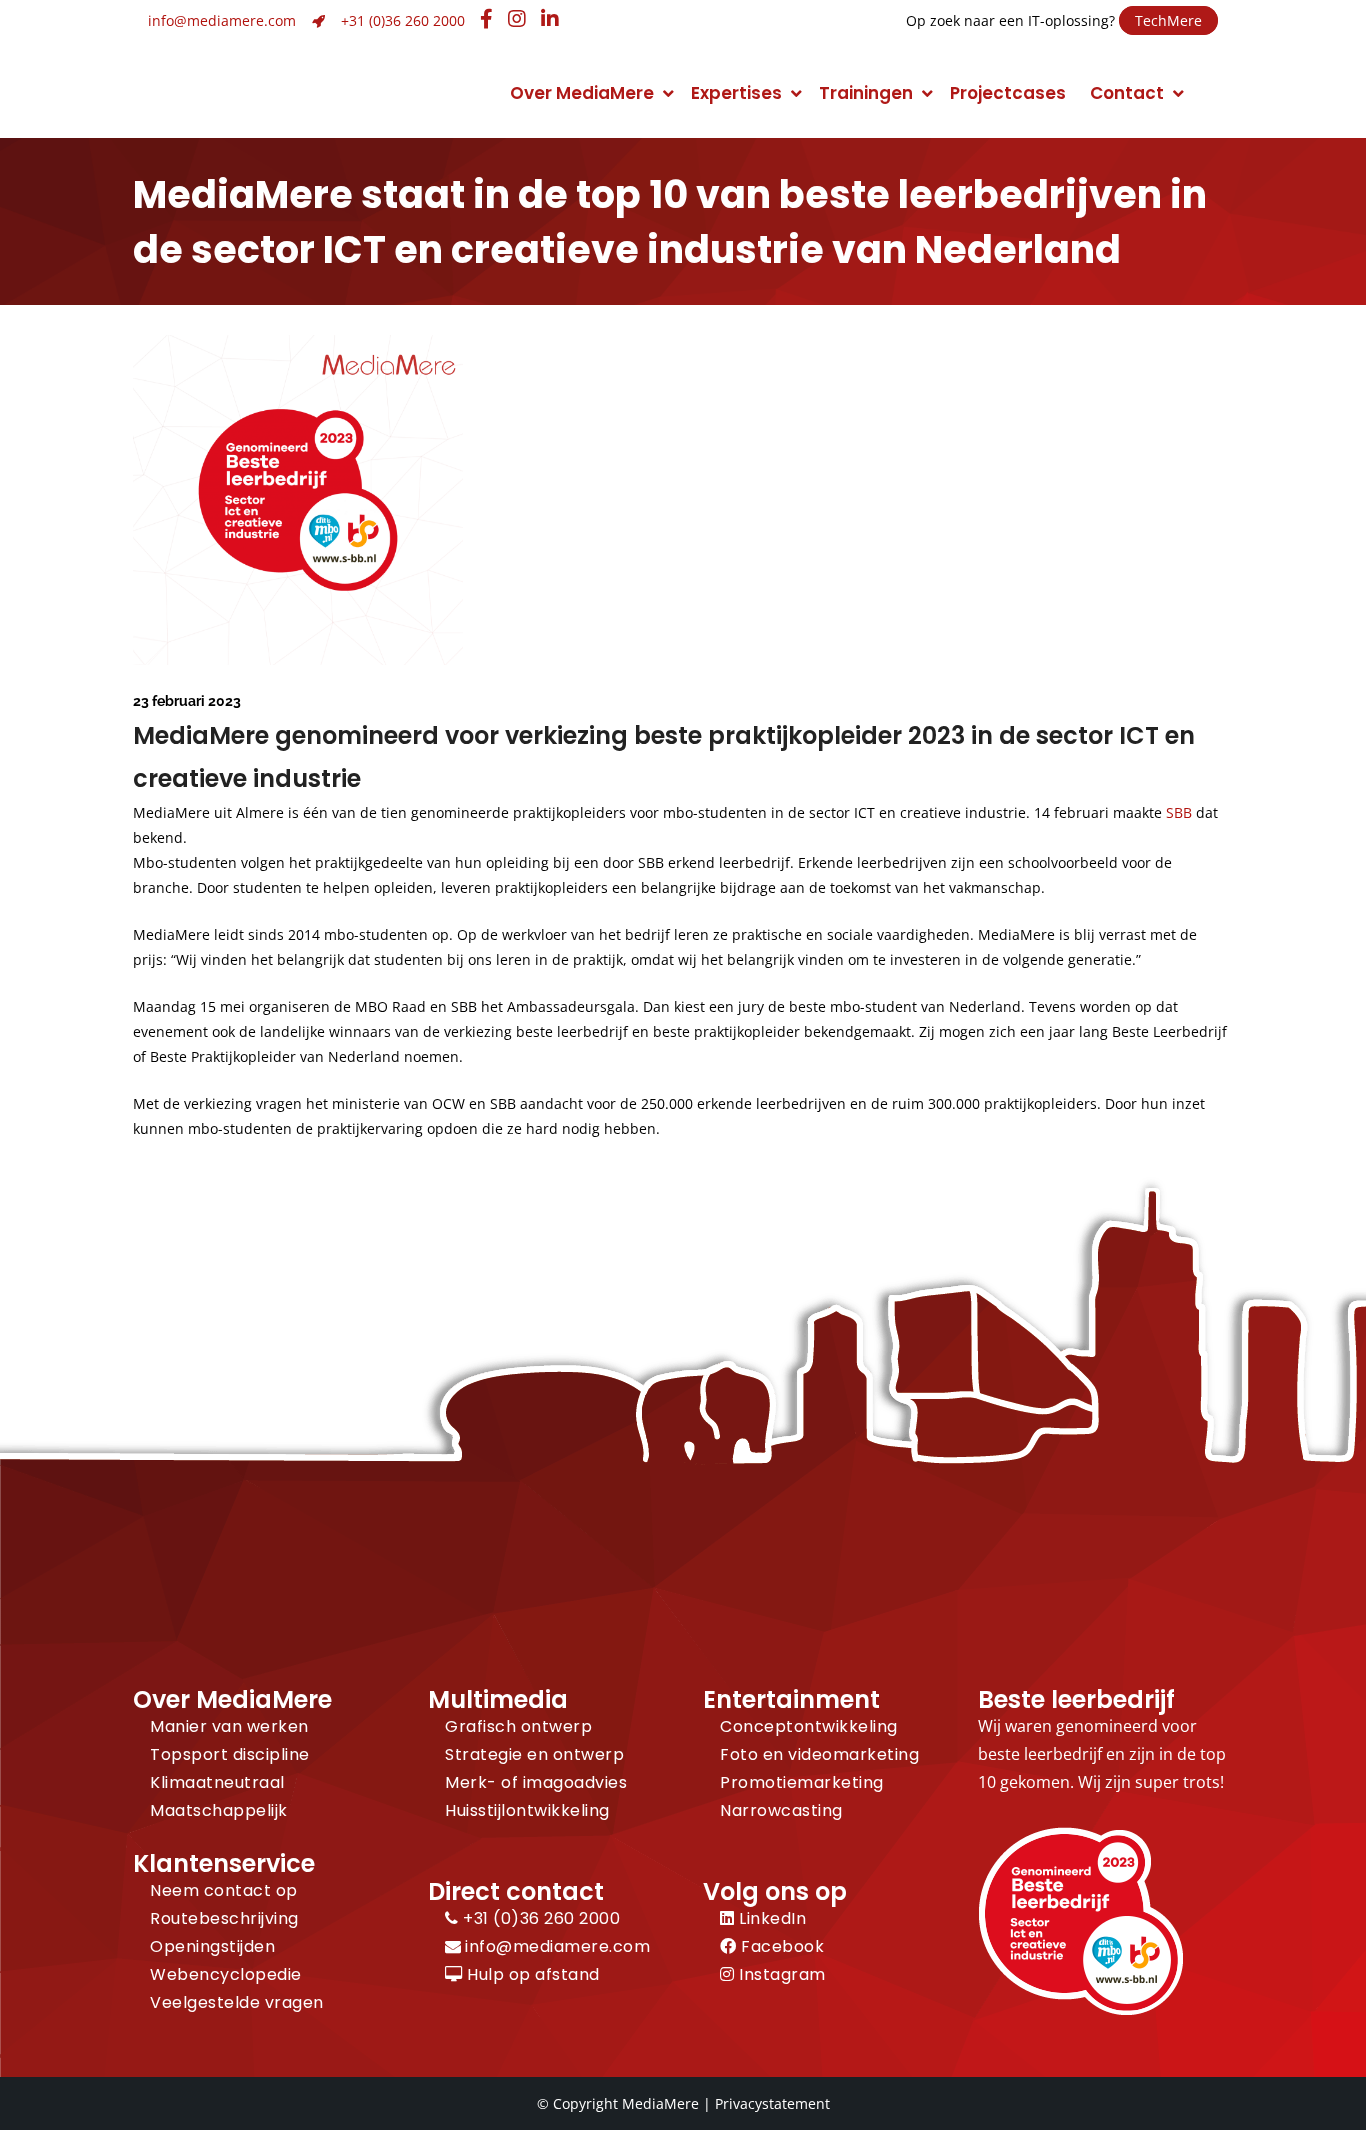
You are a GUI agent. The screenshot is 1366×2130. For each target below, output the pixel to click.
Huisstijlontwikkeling (527, 1810)
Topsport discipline (230, 1754)
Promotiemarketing (802, 1782)
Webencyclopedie (226, 1974)
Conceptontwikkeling (809, 1726)
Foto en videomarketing (819, 1754)
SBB (1179, 812)
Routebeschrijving (224, 1918)
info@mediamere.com (222, 20)
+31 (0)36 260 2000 (403, 20)
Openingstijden (212, 1946)
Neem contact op (224, 1890)
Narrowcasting (781, 1810)
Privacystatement (772, 2103)
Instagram (780, 1974)
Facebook (780, 1946)
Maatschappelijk (219, 1810)
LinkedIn (770, 1918)
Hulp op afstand (531, 1974)
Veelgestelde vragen (237, 2002)
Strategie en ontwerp (534, 1754)
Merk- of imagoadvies (536, 1782)
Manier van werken (229, 1726)
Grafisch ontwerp (518, 1726)
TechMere (1168, 20)
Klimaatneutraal (217, 1782)
